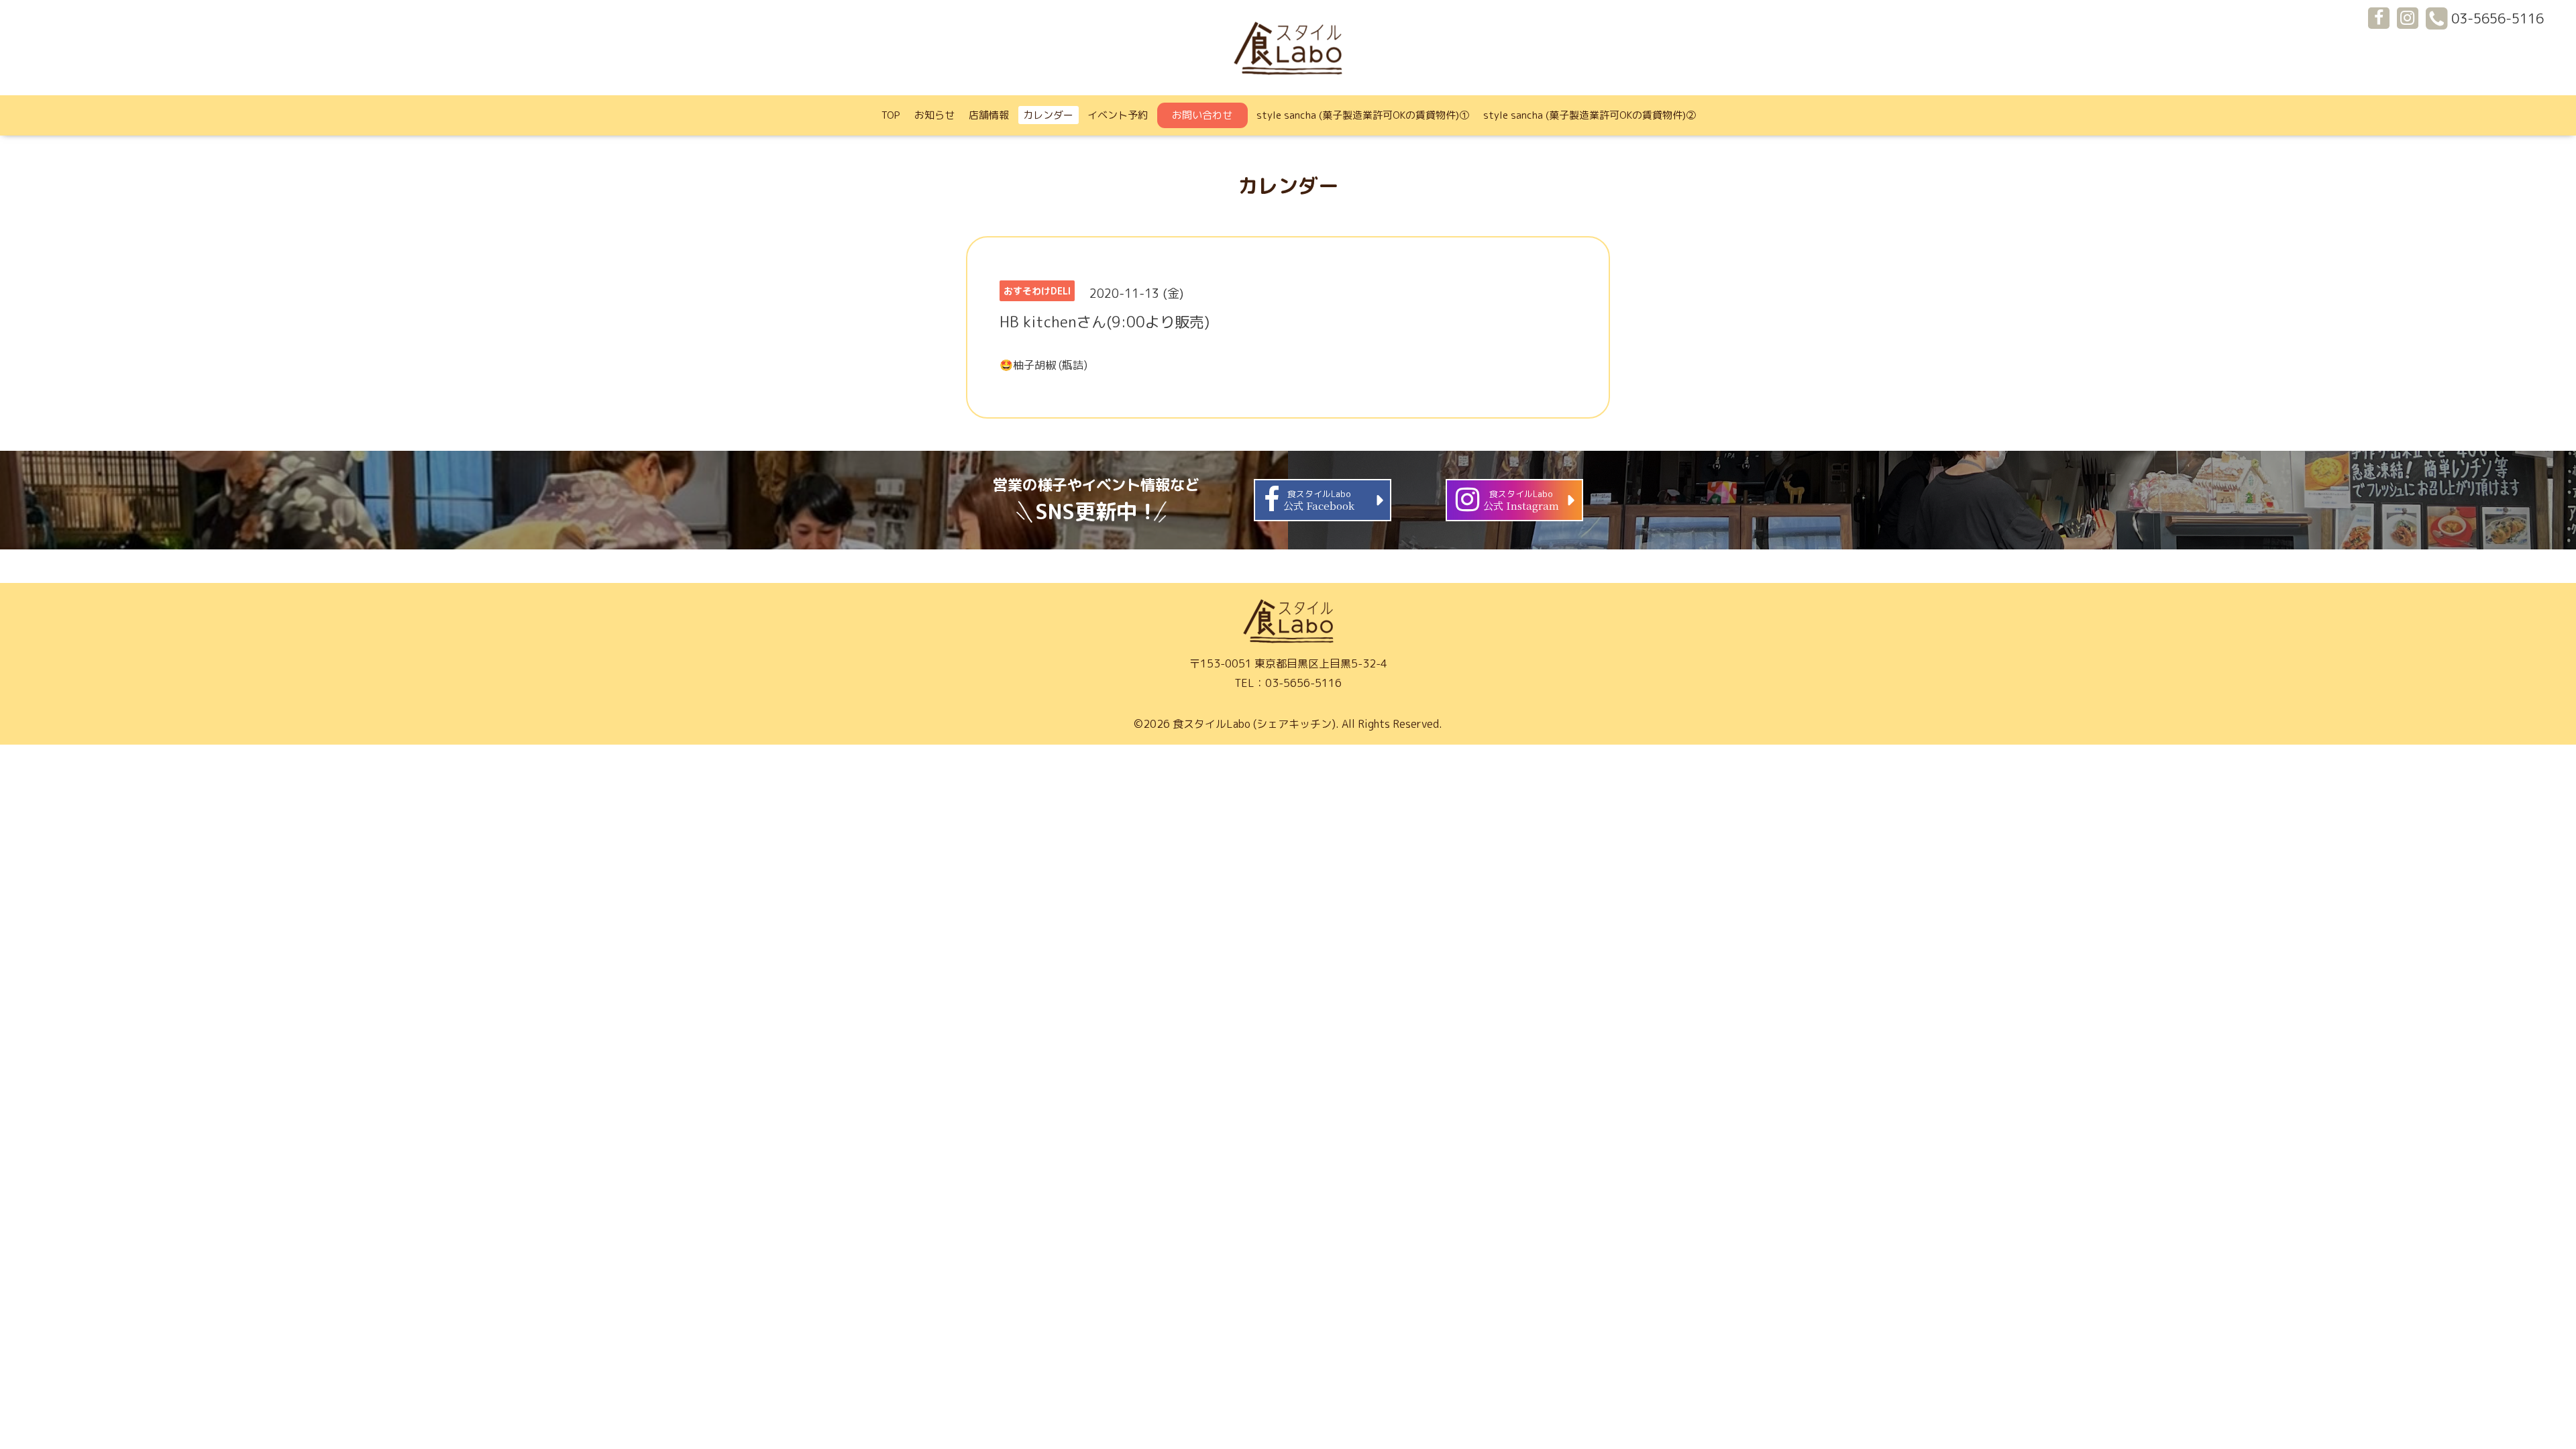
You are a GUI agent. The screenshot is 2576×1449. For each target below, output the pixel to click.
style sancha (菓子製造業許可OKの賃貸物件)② (1590, 115)
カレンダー (1048, 115)
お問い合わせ (1202, 115)
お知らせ (934, 115)
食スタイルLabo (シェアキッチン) (1254, 724)
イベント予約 (1118, 115)
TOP (891, 115)
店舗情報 (989, 115)
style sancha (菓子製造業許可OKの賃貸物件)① (1363, 115)
